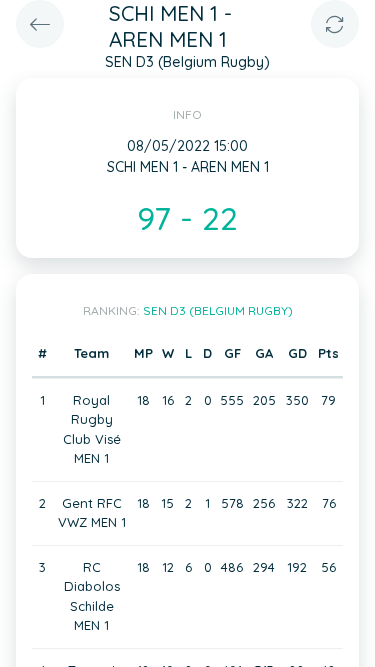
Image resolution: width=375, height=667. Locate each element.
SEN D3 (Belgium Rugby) (218, 310)
